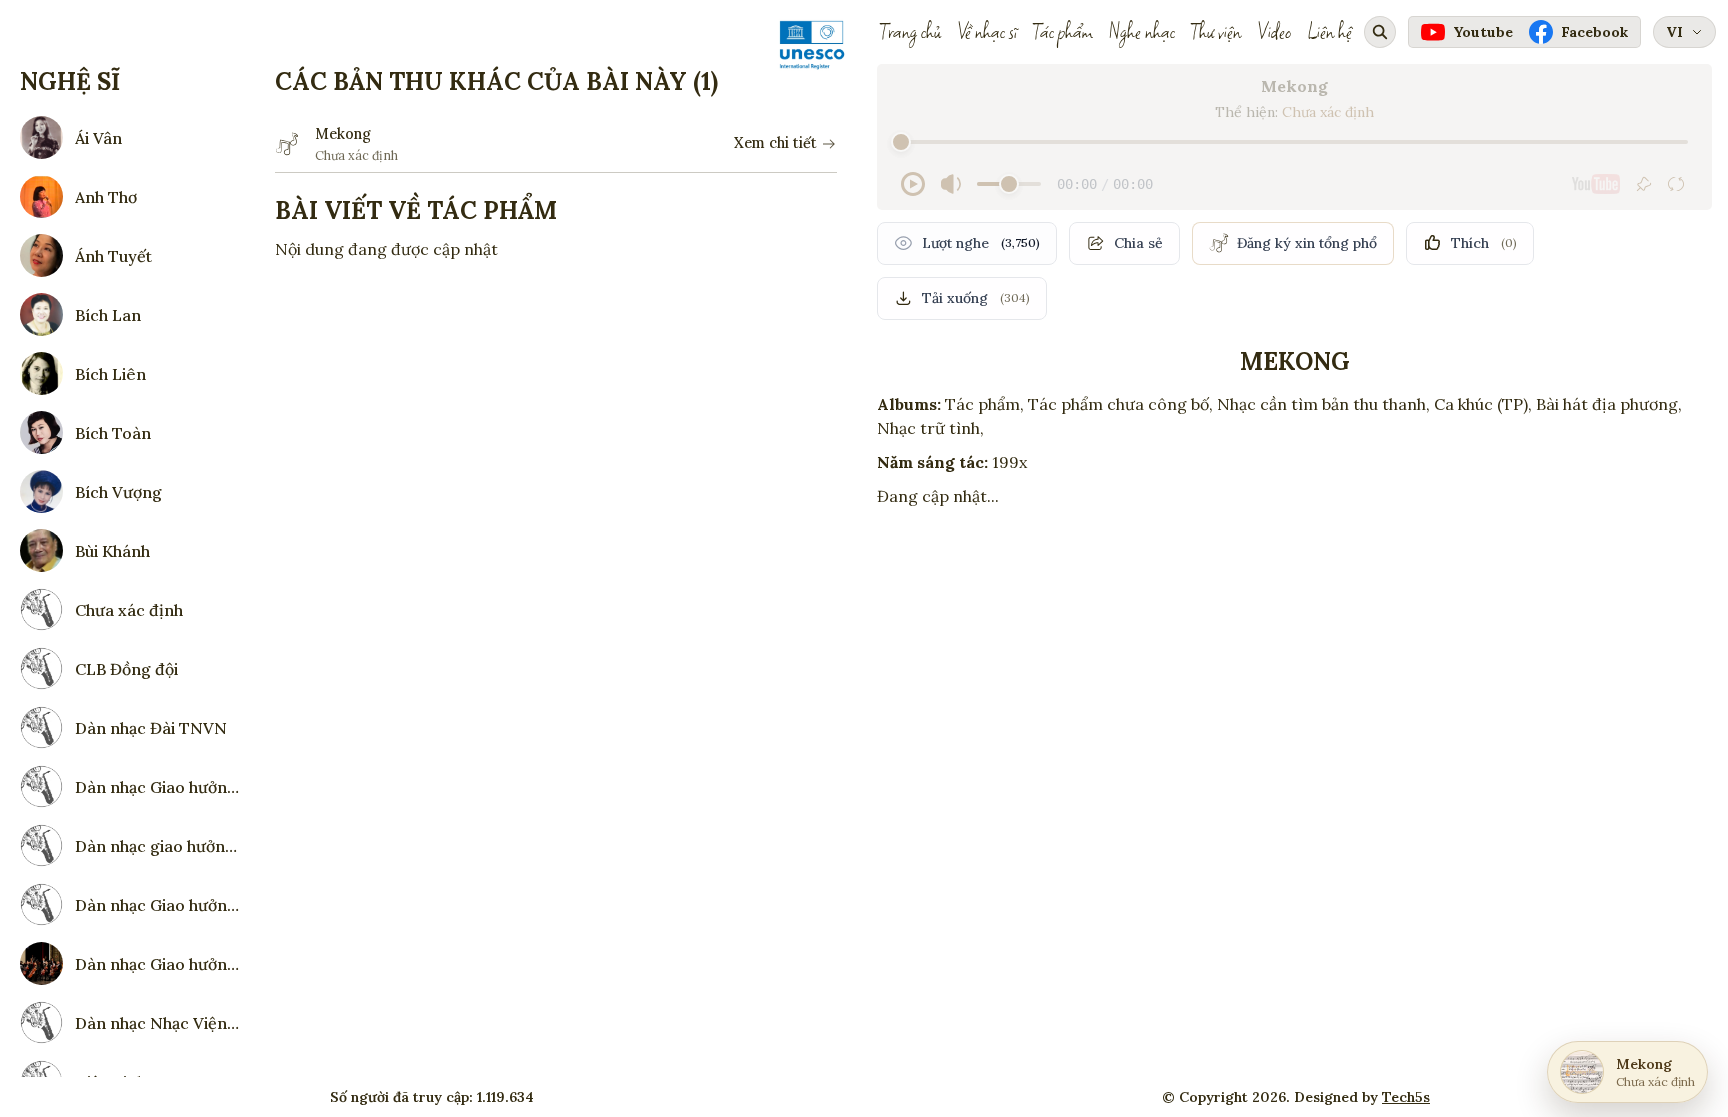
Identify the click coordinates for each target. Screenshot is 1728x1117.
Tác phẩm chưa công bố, (1120, 404)
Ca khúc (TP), (1483, 404)
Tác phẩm (1063, 32)
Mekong (343, 134)
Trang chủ (910, 32)
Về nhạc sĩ (987, 32)
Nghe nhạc (1142, 32)
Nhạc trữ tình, (930, 428)
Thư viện (1216, 32)
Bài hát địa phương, (1609, 404)
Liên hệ (1329, 32)
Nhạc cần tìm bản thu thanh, (1323, 404)
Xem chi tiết (775, 143)
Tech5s (1406, 1097)
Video (1274, 32)
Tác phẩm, (984, 404)
